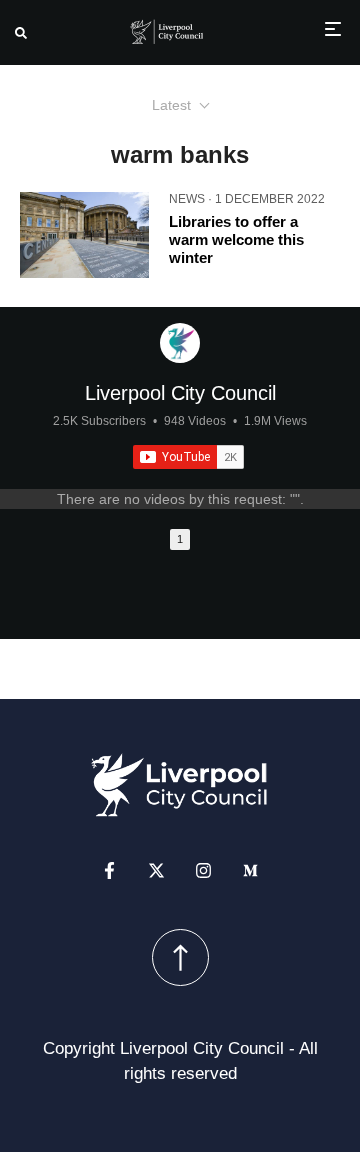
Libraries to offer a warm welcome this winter (236, 239)
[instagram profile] (203, 870)
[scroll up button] (180, 957)
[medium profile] (250, 870)
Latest (171, 105)
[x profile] (156, 870)
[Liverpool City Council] (180, 343)
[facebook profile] (109, 870)
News (187, 199)
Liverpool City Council (180, 393)
